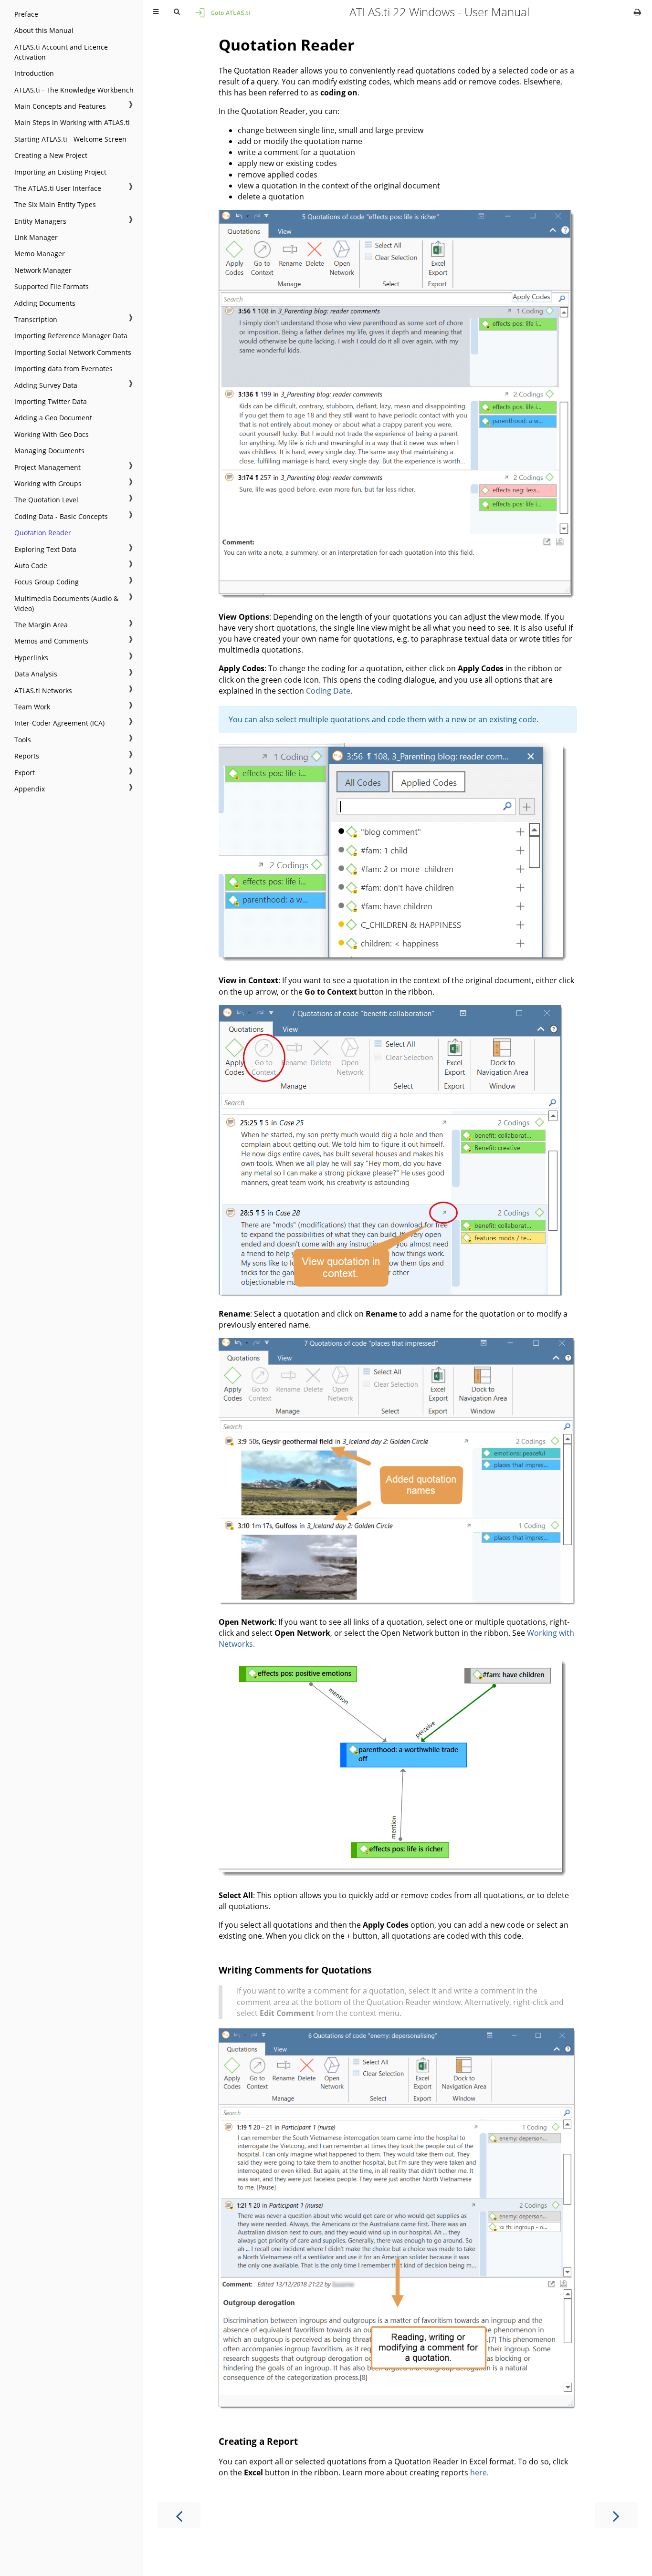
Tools (23, 740)
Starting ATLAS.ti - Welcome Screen (70, 139)
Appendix (30, 789)
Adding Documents (45, 303)
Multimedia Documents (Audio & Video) (66, 603)
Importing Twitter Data (51, 401)
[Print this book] (637, 12)
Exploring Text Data (45, 549)
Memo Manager (40, 254)
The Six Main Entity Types (55, 204)
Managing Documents (49, 451)
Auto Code (31, 566)
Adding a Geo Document (53, 418)
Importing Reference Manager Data (71, 336)
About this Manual (44, 30)
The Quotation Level (46, 500)
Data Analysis (36, 674)
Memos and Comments (51, 641)
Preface (26, 14)
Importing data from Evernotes (63, 369)
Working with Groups (48, 483)
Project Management (47, 467)
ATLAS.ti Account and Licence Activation (61, 52)
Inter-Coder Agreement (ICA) (59, 723)
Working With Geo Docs (52, 434)
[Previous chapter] (179, 2515)
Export (25, 773)
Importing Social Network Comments (73, 352)
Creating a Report (258, 2441)
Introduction (34, 73)
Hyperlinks (31, 658)
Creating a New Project (51, 155)
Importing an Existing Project (60, 172)
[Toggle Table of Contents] (156, 12)
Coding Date (328, 691)
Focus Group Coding (47, 582)
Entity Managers (40, 221)
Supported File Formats (52, 286)
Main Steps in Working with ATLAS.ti (72, 122)
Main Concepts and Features (60, 106)
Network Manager (43, 270)
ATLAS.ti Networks (43, 691)
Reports (27, 756)
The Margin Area (41, 625)
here (478, 2472)
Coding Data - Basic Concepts (61, 516)
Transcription (36, 319)
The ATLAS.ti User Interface (58, 188)
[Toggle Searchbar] (177, 12)
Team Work (32, 707)
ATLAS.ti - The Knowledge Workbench (74, 90)
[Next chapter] (616, 2515)
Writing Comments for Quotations (295, 1970)
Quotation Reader (43, 533)
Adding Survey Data (46, 385)
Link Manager (36, 237)
